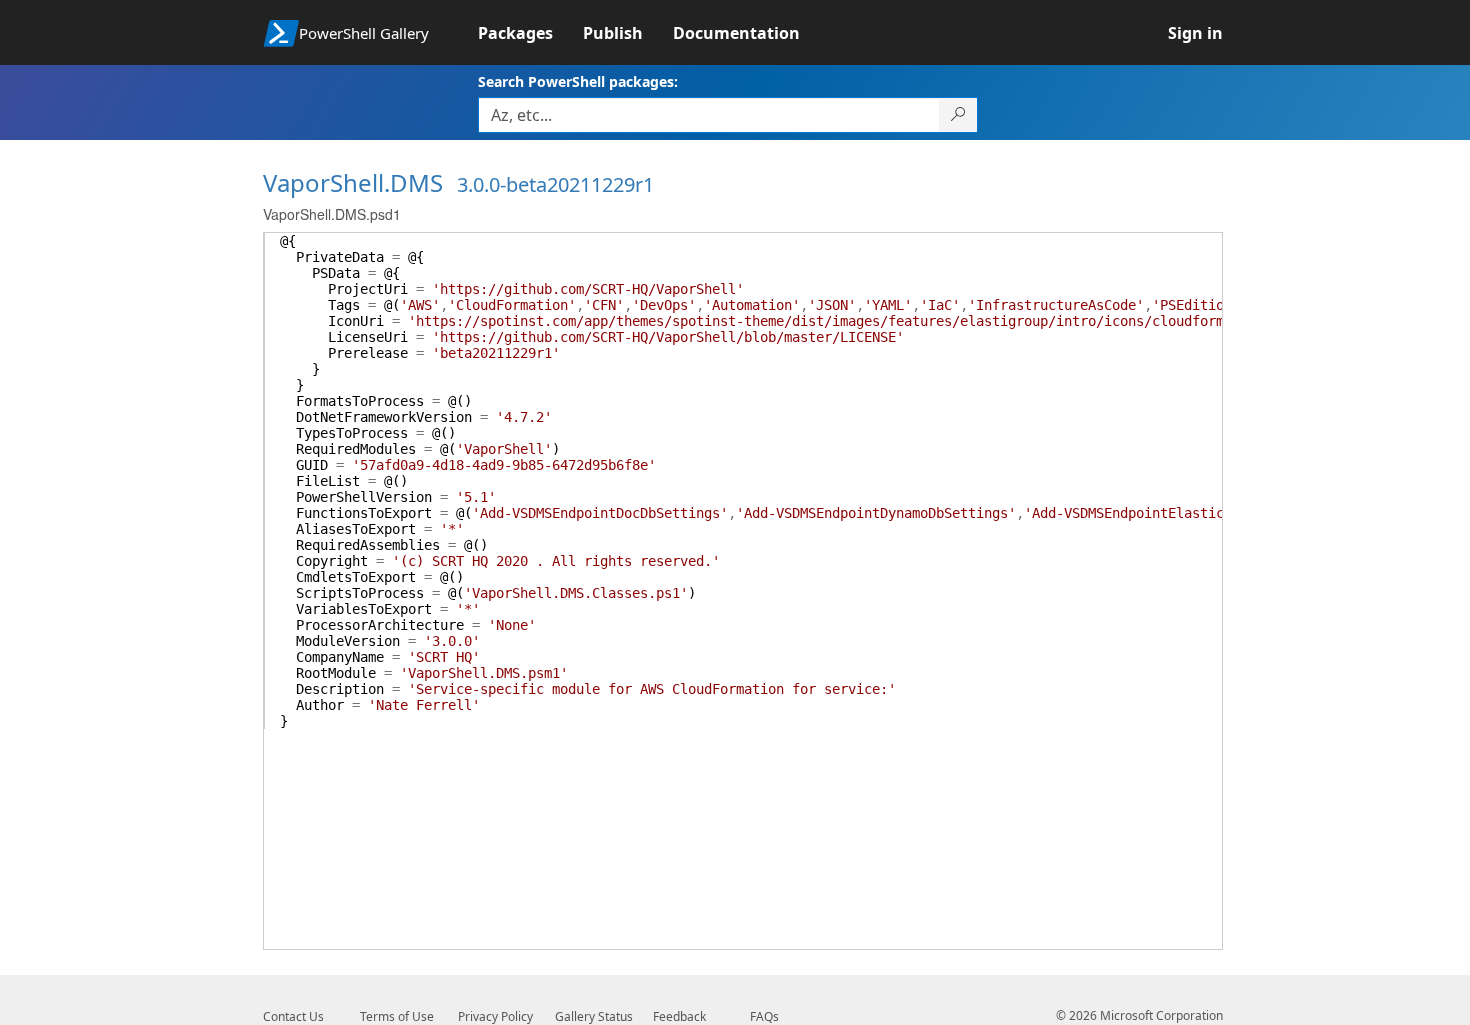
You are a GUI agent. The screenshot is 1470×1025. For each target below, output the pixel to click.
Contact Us (293, 1016)
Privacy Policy (495, 1016)
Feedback (679, 1016)
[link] (530, 33)
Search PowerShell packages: (578, 81)
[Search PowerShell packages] (958, 115)
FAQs (764, 1016)
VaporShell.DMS (353, 182)
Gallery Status (594, 1016)
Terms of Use (397, 1016)
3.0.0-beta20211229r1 (555, 184)
